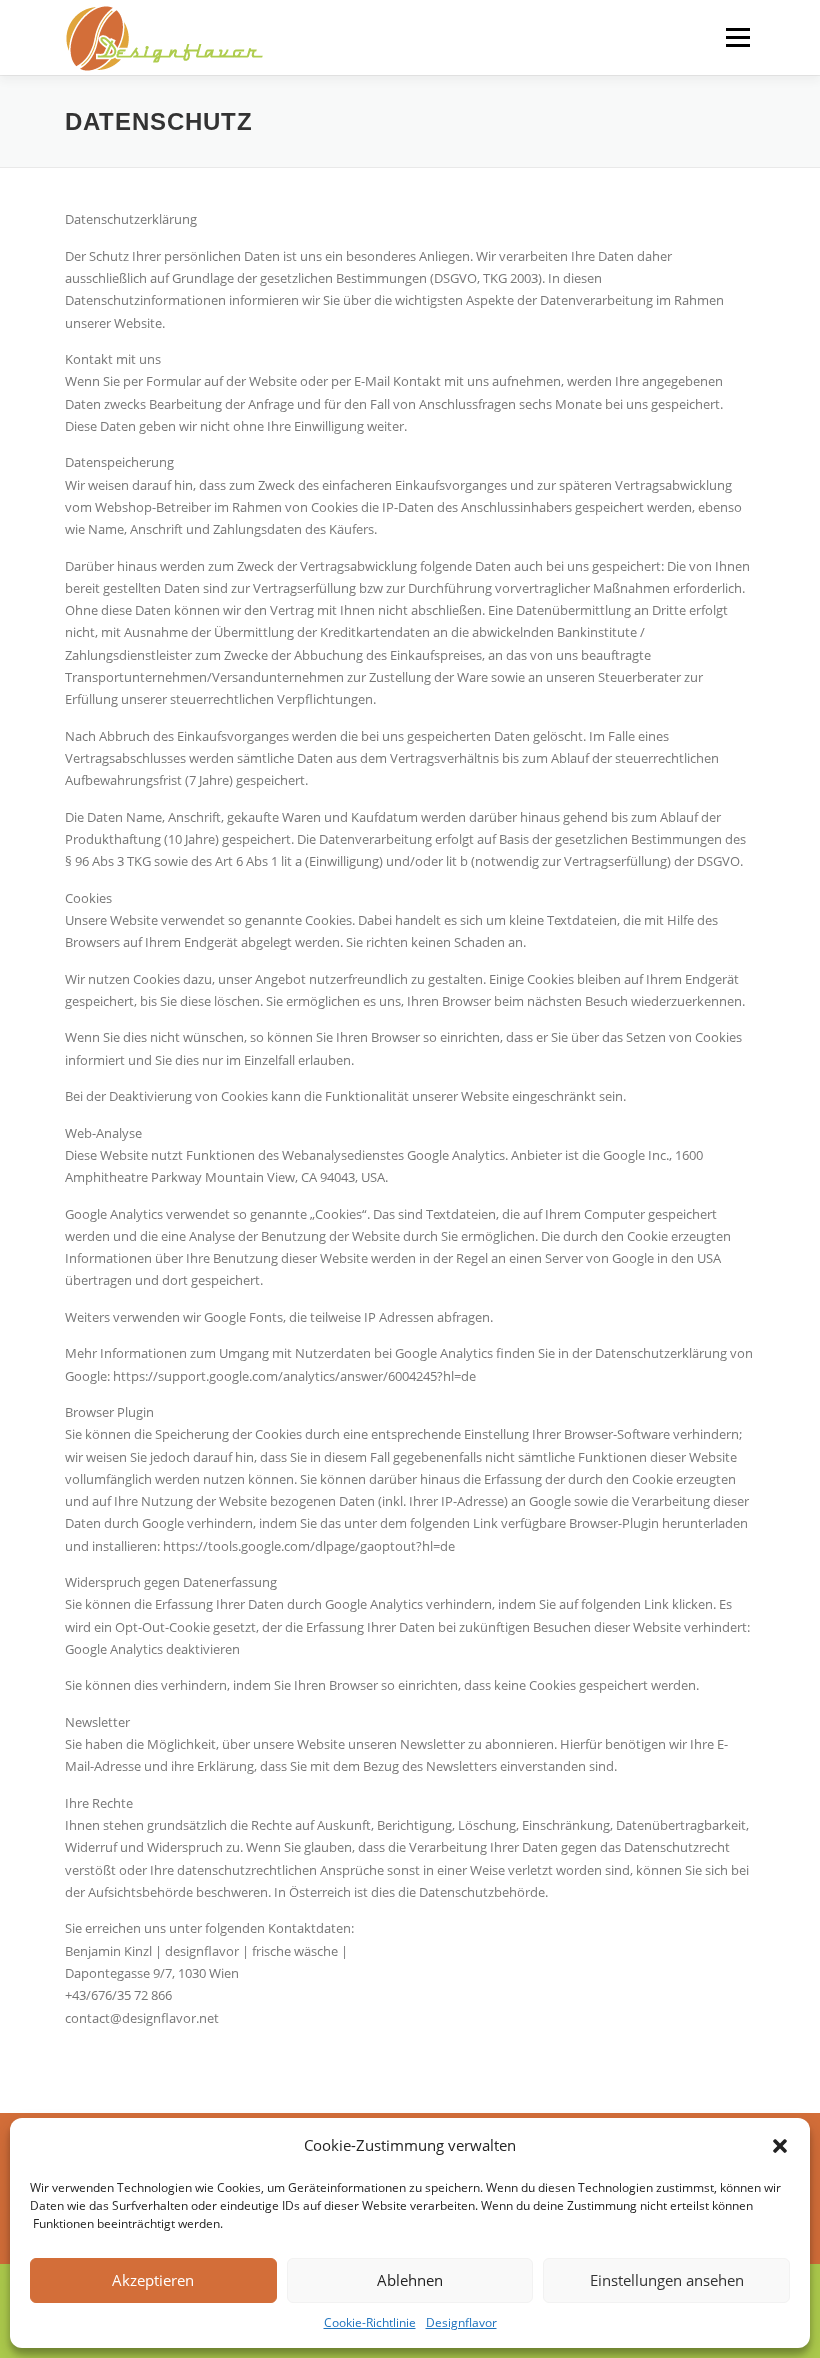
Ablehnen (410, 2280)
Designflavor (461, 2322)
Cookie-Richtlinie (370, 2322)
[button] (780, 2146)
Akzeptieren (153, 2280)
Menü (737, 37)
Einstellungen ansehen (667, 2280)
